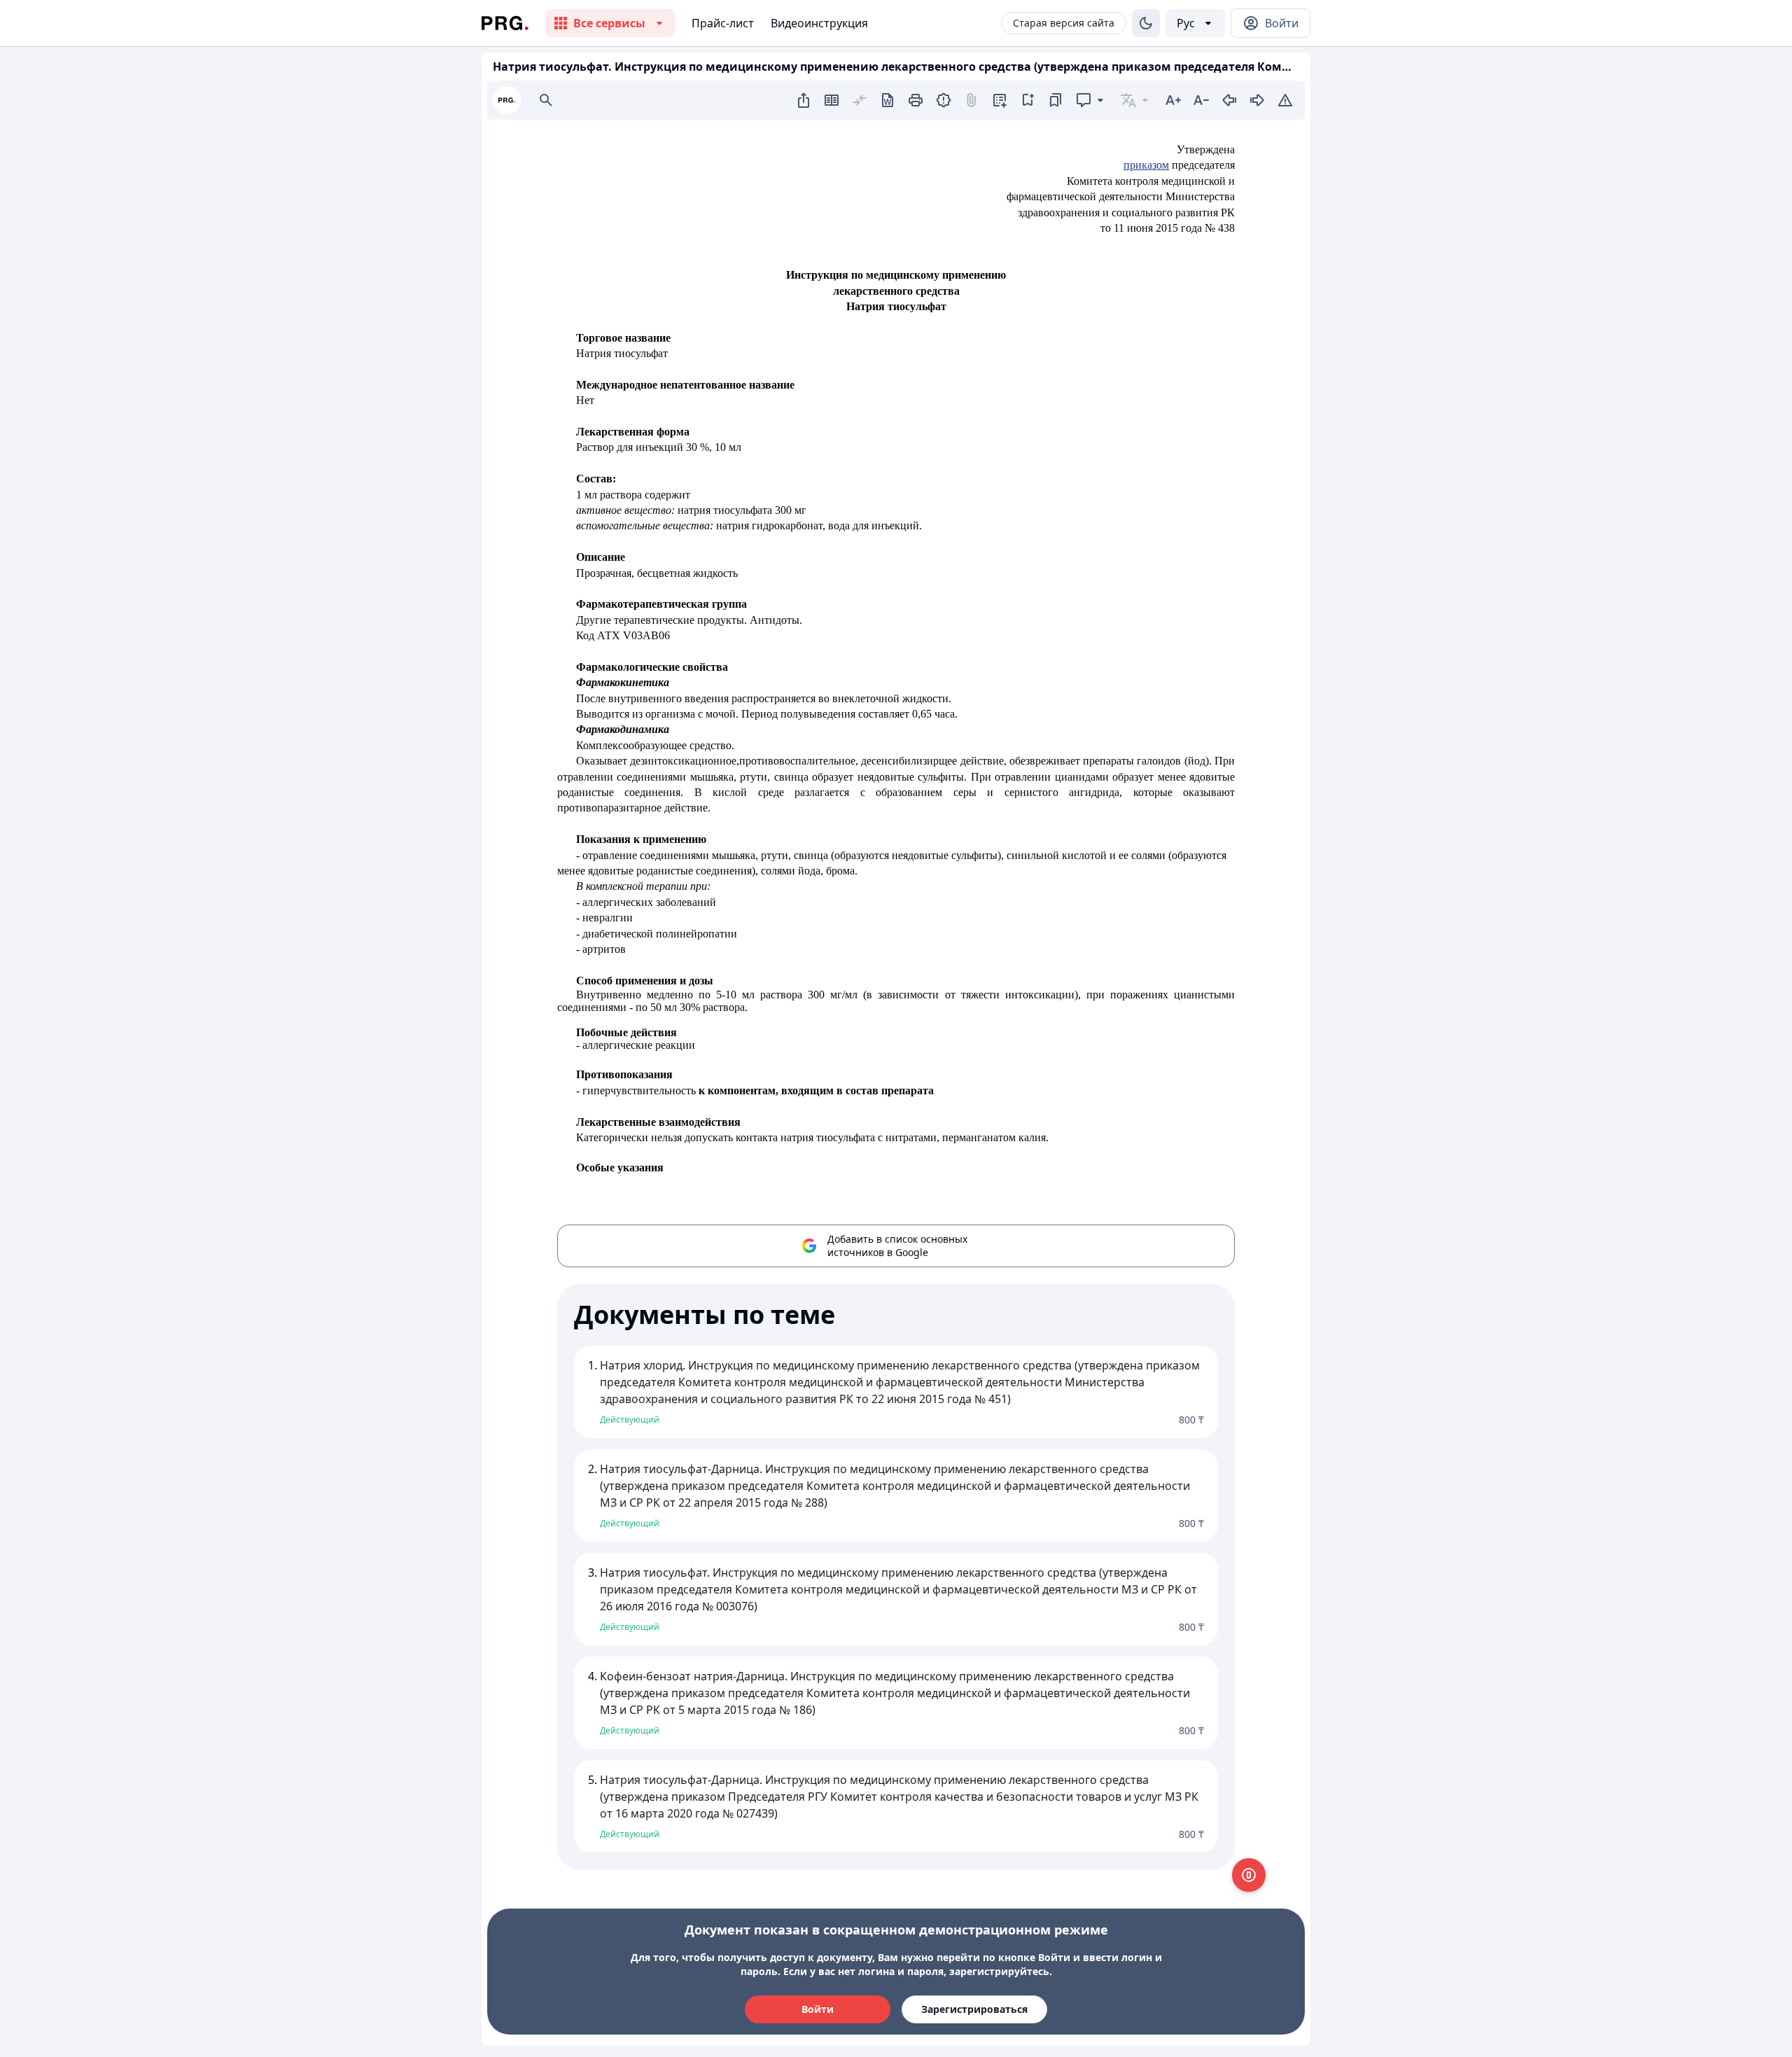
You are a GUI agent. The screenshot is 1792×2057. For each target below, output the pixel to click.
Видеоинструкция (819, 23)
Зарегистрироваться (974, 2009)
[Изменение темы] (1146, 23)
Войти (818, 2009)
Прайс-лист (723, 23)
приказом (1146, 165)
